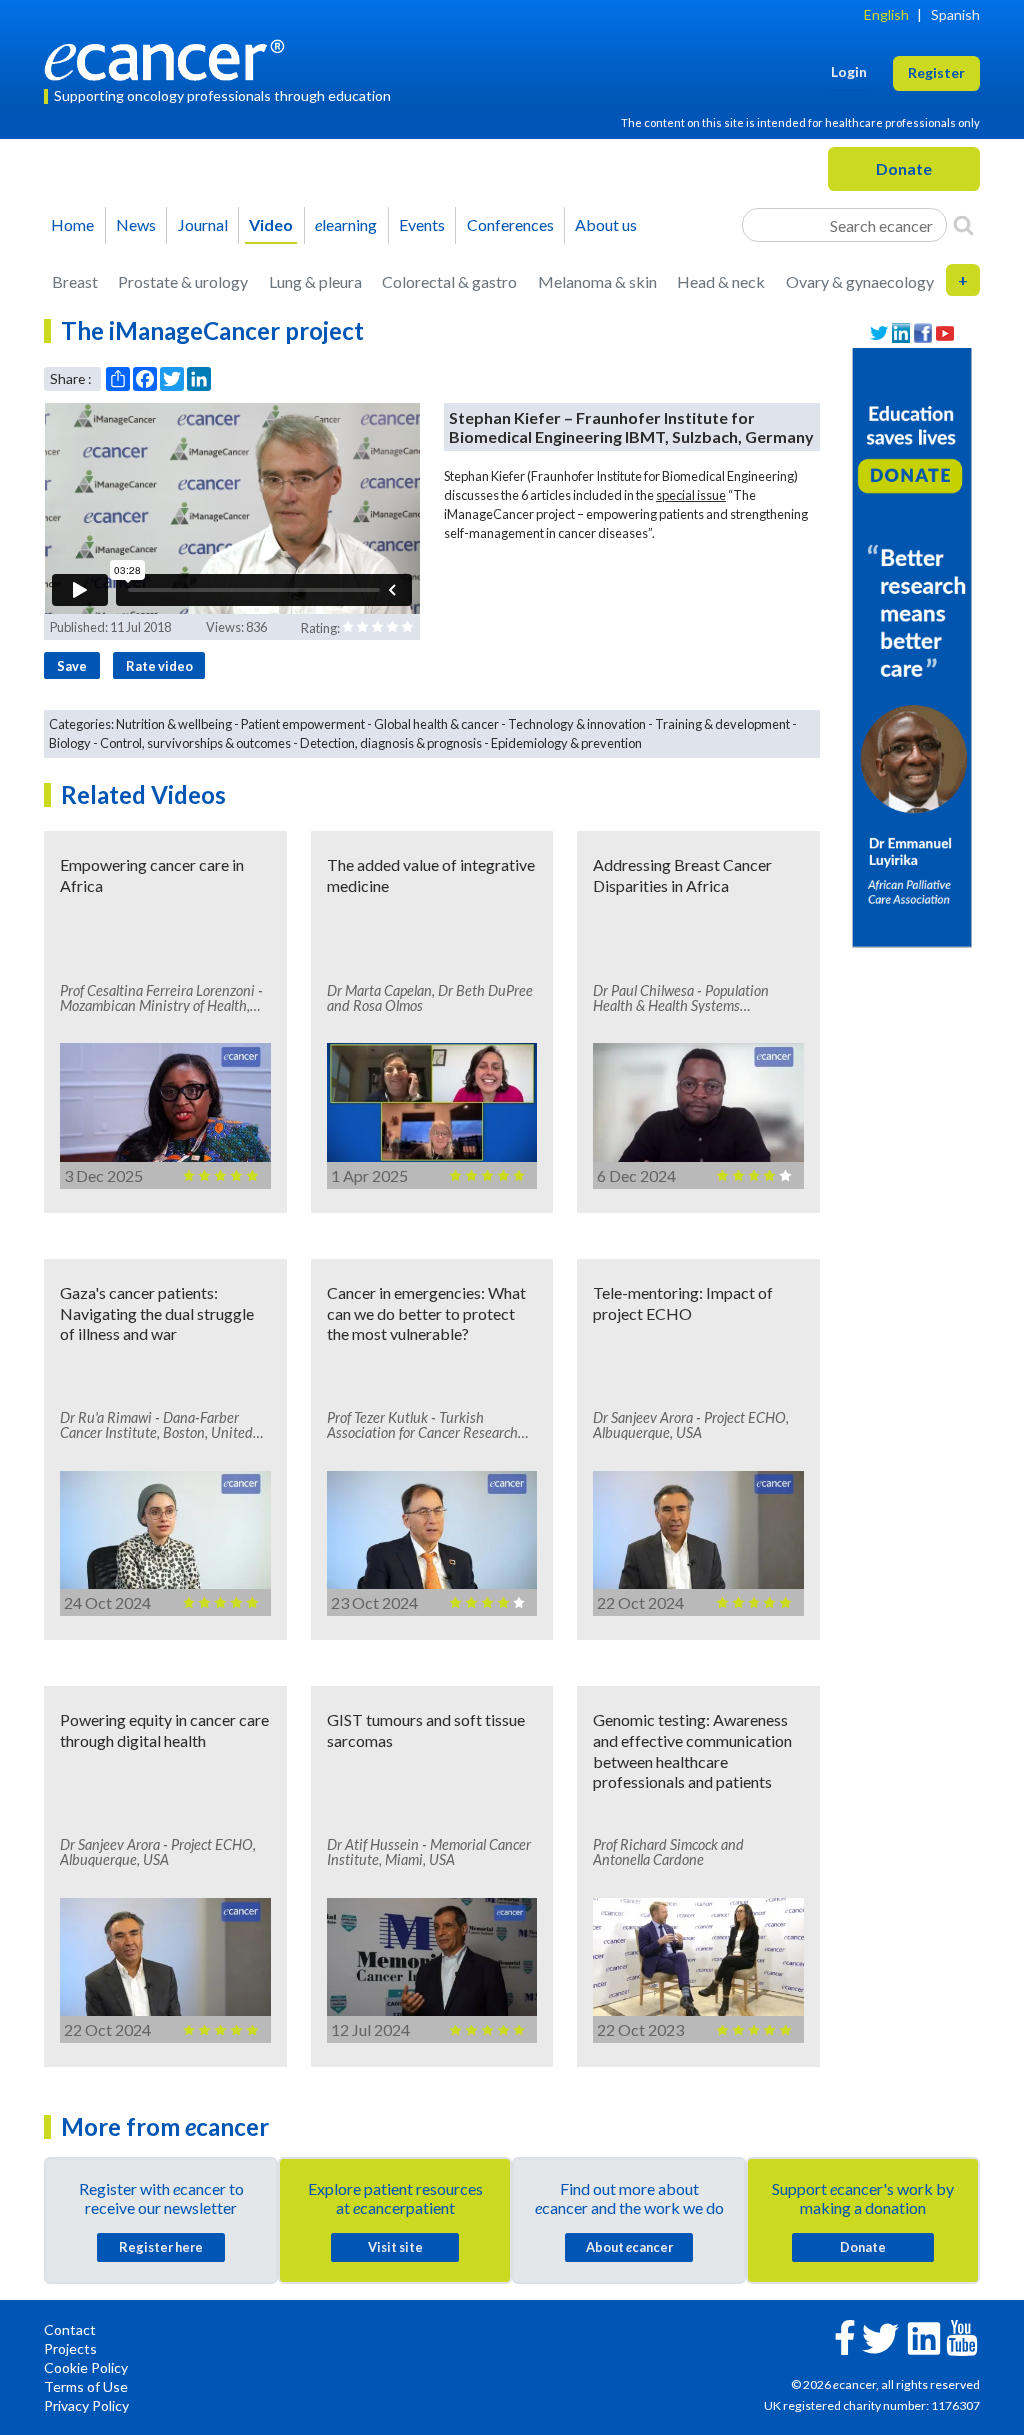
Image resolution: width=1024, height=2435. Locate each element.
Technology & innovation (577, 724)
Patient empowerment (303, 724)
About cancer (629, 2247)
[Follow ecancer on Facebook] (845, 2335)
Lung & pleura (315, 281)
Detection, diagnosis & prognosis (391, 743)
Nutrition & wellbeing (174, 724)
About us (606, 224)
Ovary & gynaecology (860, 281)
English (886, 14)
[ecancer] (170, 57)
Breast (75, 281)
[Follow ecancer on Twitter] (880, 2336)
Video (271, 224)
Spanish (955, 14)
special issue (691, 495)
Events (422, 224)
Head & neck (721, 281)
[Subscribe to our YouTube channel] (945, 333)
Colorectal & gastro (449, 281)
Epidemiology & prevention (566, 743)
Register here (161, 2247)
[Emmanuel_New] (912, 645)
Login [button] (849, 71)
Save (72, 666)
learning (346, 224)
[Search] (963, 225)
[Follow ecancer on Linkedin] (924, 2336)
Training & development (722, 724)
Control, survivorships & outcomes (195, 743)
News (136, 224)
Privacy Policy (86, 2405)
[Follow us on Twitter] (879, 333)
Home (72, 224)
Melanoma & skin (597, 281)
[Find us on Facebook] (923, 333)
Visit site (395, 2247)
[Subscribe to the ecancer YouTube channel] (962, 2335)
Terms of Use (86, 2386)
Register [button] (936, 72)
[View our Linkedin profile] (901, 333)
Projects (70, 2348)
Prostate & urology (183, 281)
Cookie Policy (86, 2367)
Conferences (510, 224)
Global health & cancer (436, 724)
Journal (203, 224)
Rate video (159, 666)
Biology (70, 743)
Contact (70, 2329)
